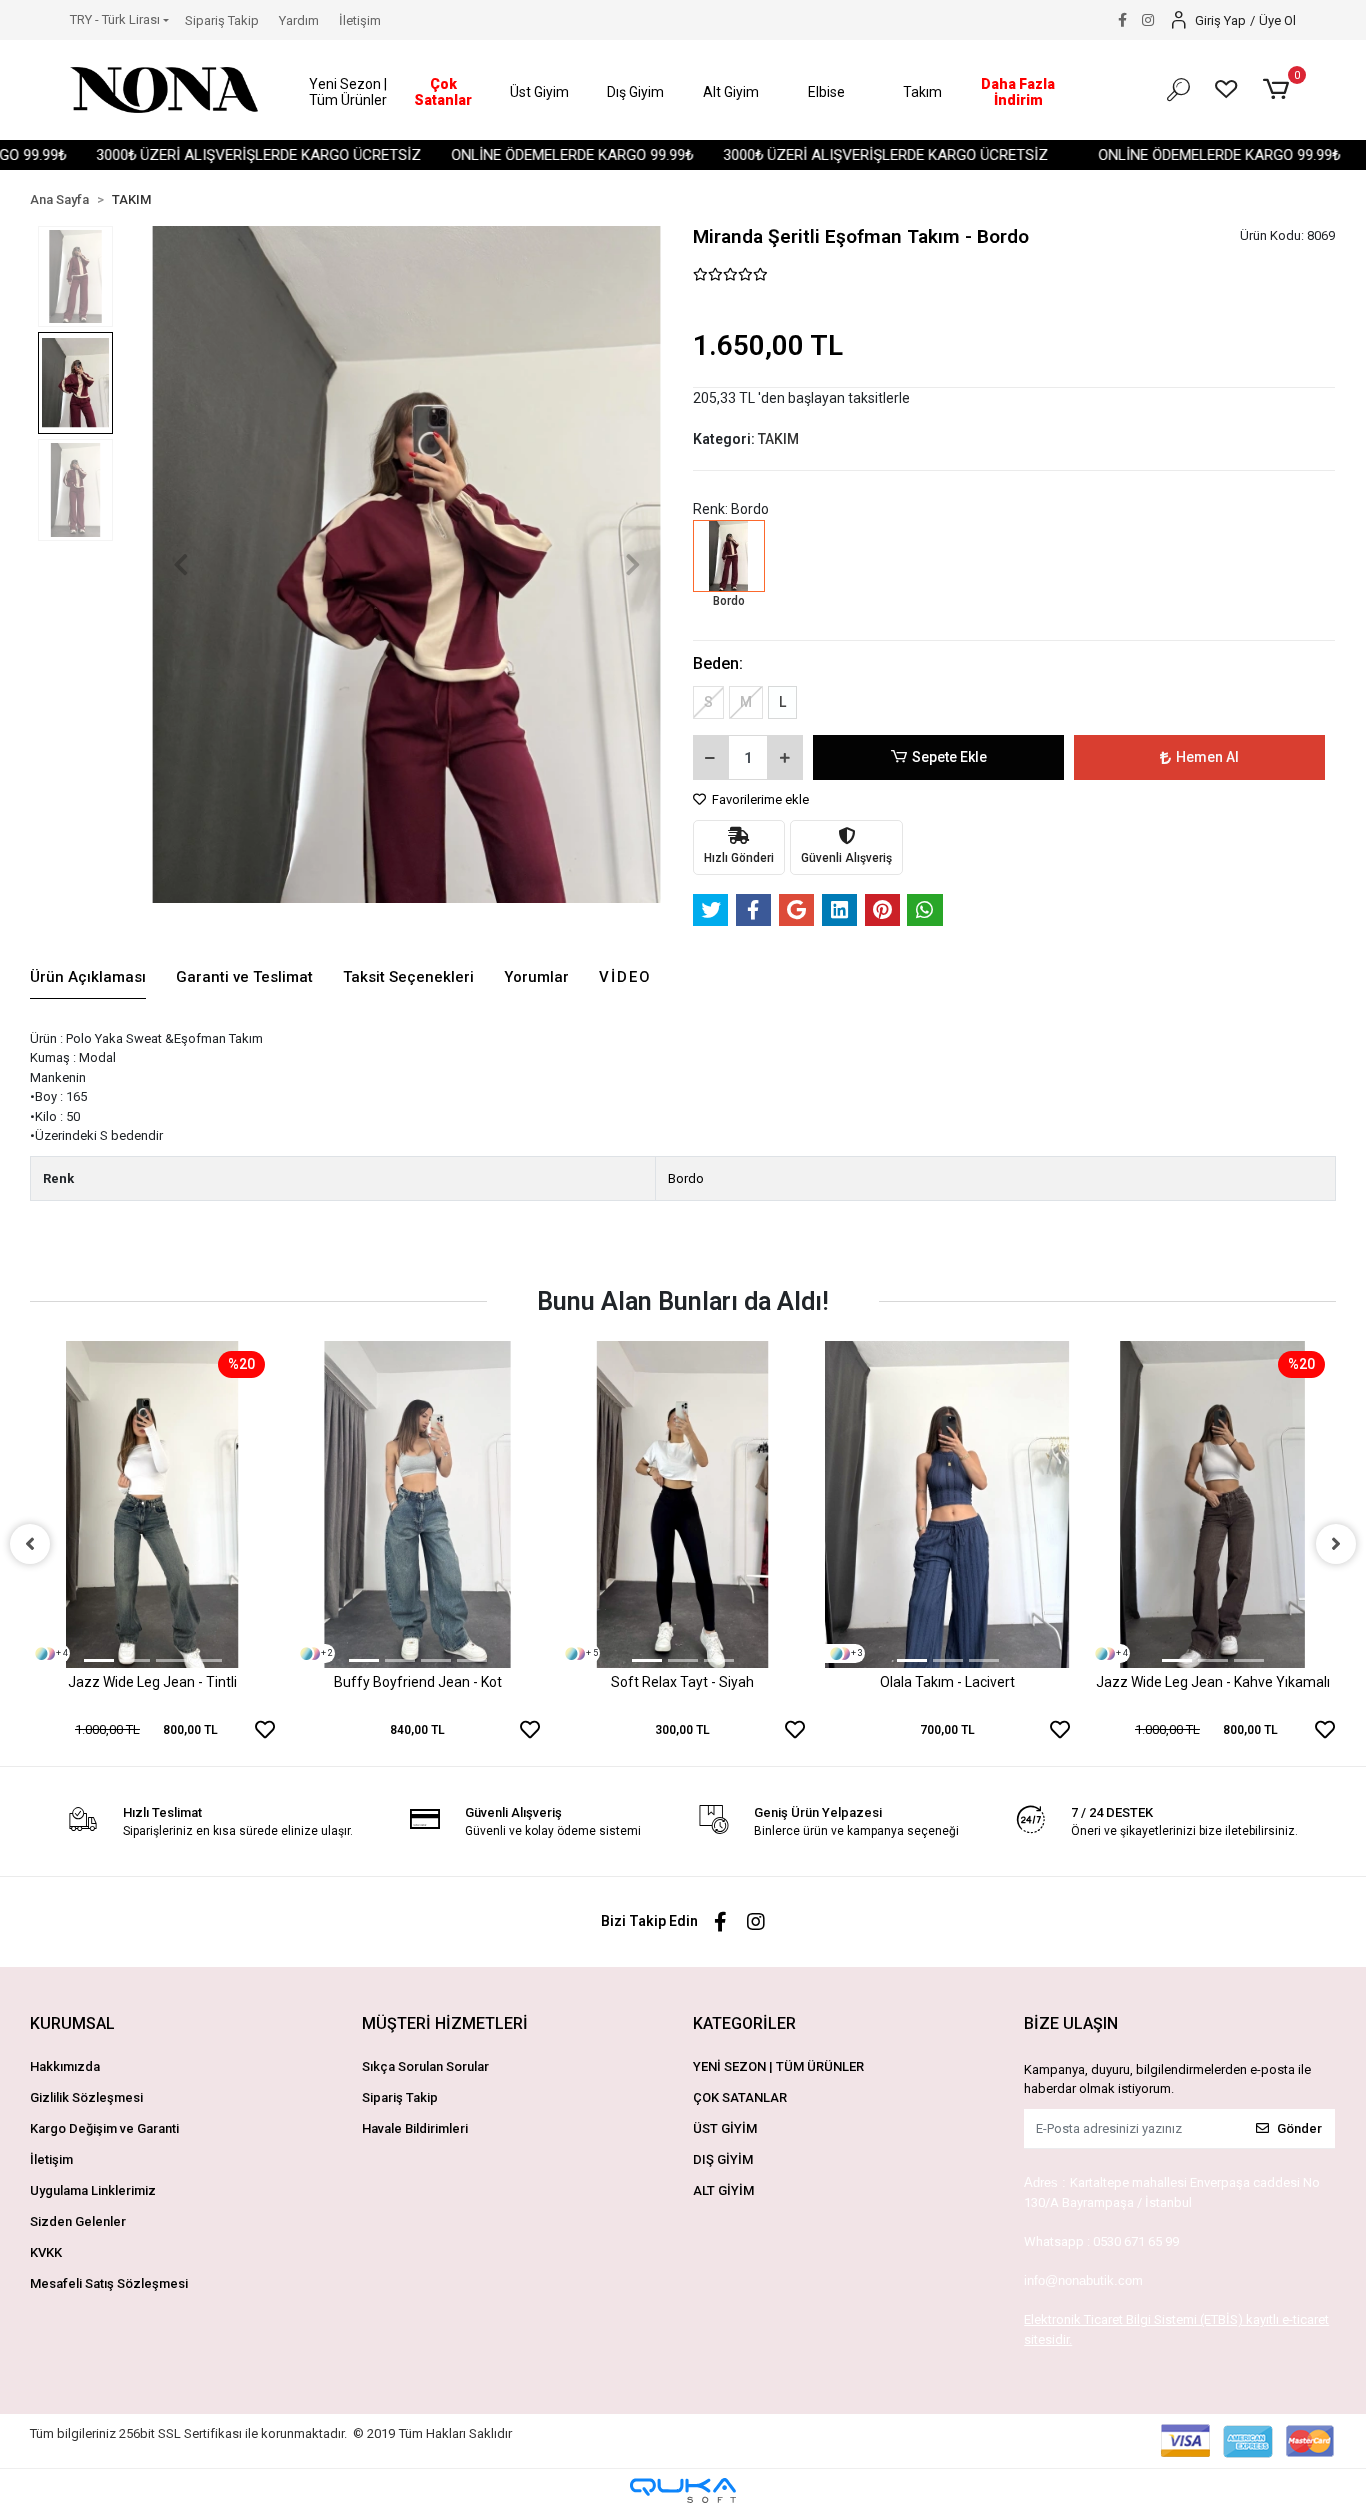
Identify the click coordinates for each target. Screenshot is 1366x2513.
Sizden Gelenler (78, 2221)
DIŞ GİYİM (723, 2159)
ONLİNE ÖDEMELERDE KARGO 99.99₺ (523, 155)
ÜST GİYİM (725, 2128)
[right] (1336, 1544)
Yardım (299, 20)
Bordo (686, 1178)
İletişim (360, 20)
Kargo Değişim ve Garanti (104, 2128)
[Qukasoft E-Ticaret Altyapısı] (683, 2490)
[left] (30, 1544)
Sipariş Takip (222, 20)
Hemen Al (1207, 757)
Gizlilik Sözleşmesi (86, 2097)
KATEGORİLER (744, 2023)
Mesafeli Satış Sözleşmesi (109, 2283)
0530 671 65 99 (1136, 2241)
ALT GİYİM (723, 2190)
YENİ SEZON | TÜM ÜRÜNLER (778, 2066)
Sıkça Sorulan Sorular (425, 2066)
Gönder (1299, 2128)
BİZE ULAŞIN (1071, 2023)
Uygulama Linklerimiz (93, 2190)
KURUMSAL (72, 2023)
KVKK (46, 2252)
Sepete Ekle (949, 757)
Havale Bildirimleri (415, 2128)
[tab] (88, 978)
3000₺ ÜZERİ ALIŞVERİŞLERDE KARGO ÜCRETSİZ (209, 155)
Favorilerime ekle (759, 799)
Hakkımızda (65, 2066)
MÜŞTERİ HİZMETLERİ (445, 2023)
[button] (348, 92)
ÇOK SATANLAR (740, 2097)
